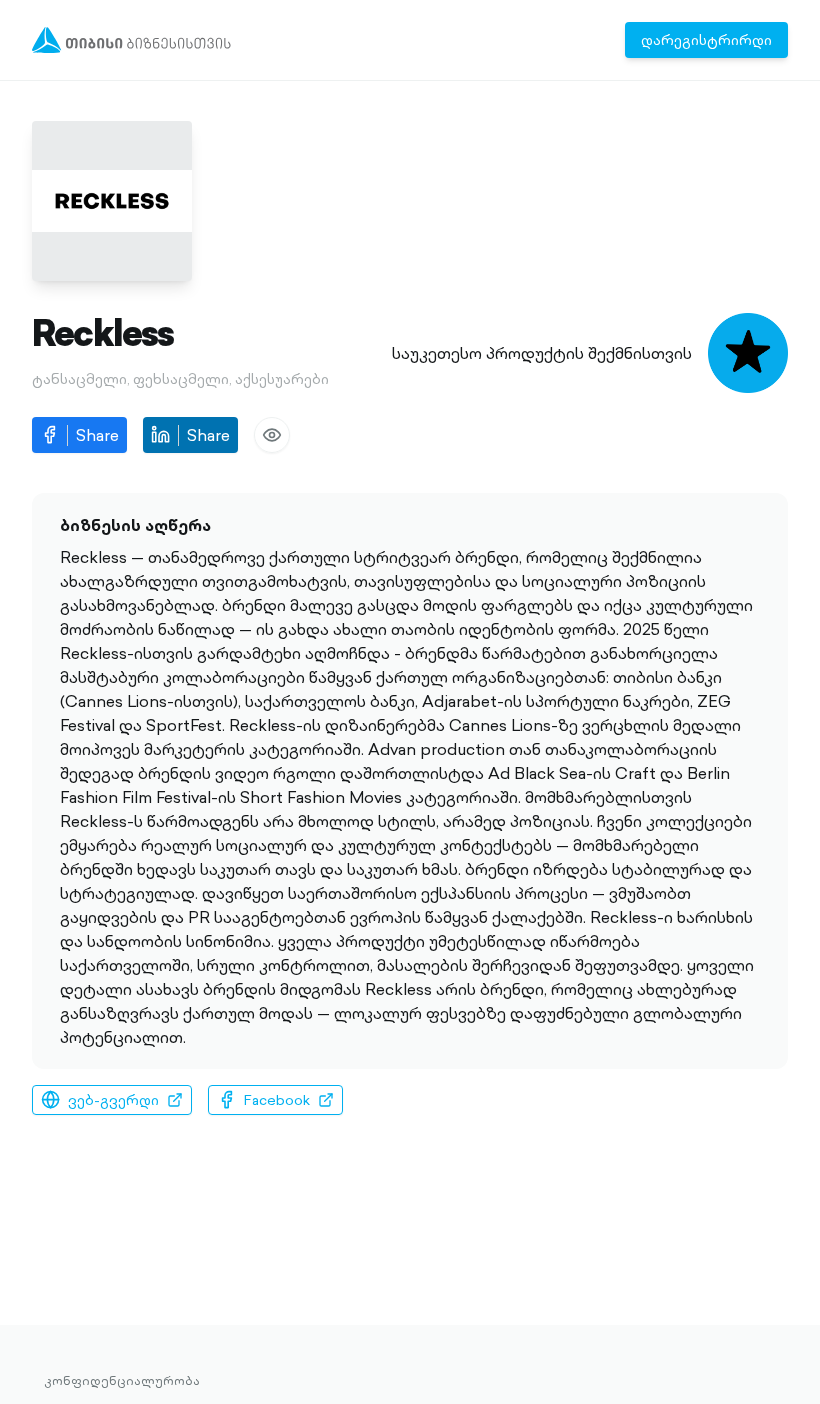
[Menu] (131, 40)
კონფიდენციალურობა (122, 1381)
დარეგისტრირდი (706, 40)
